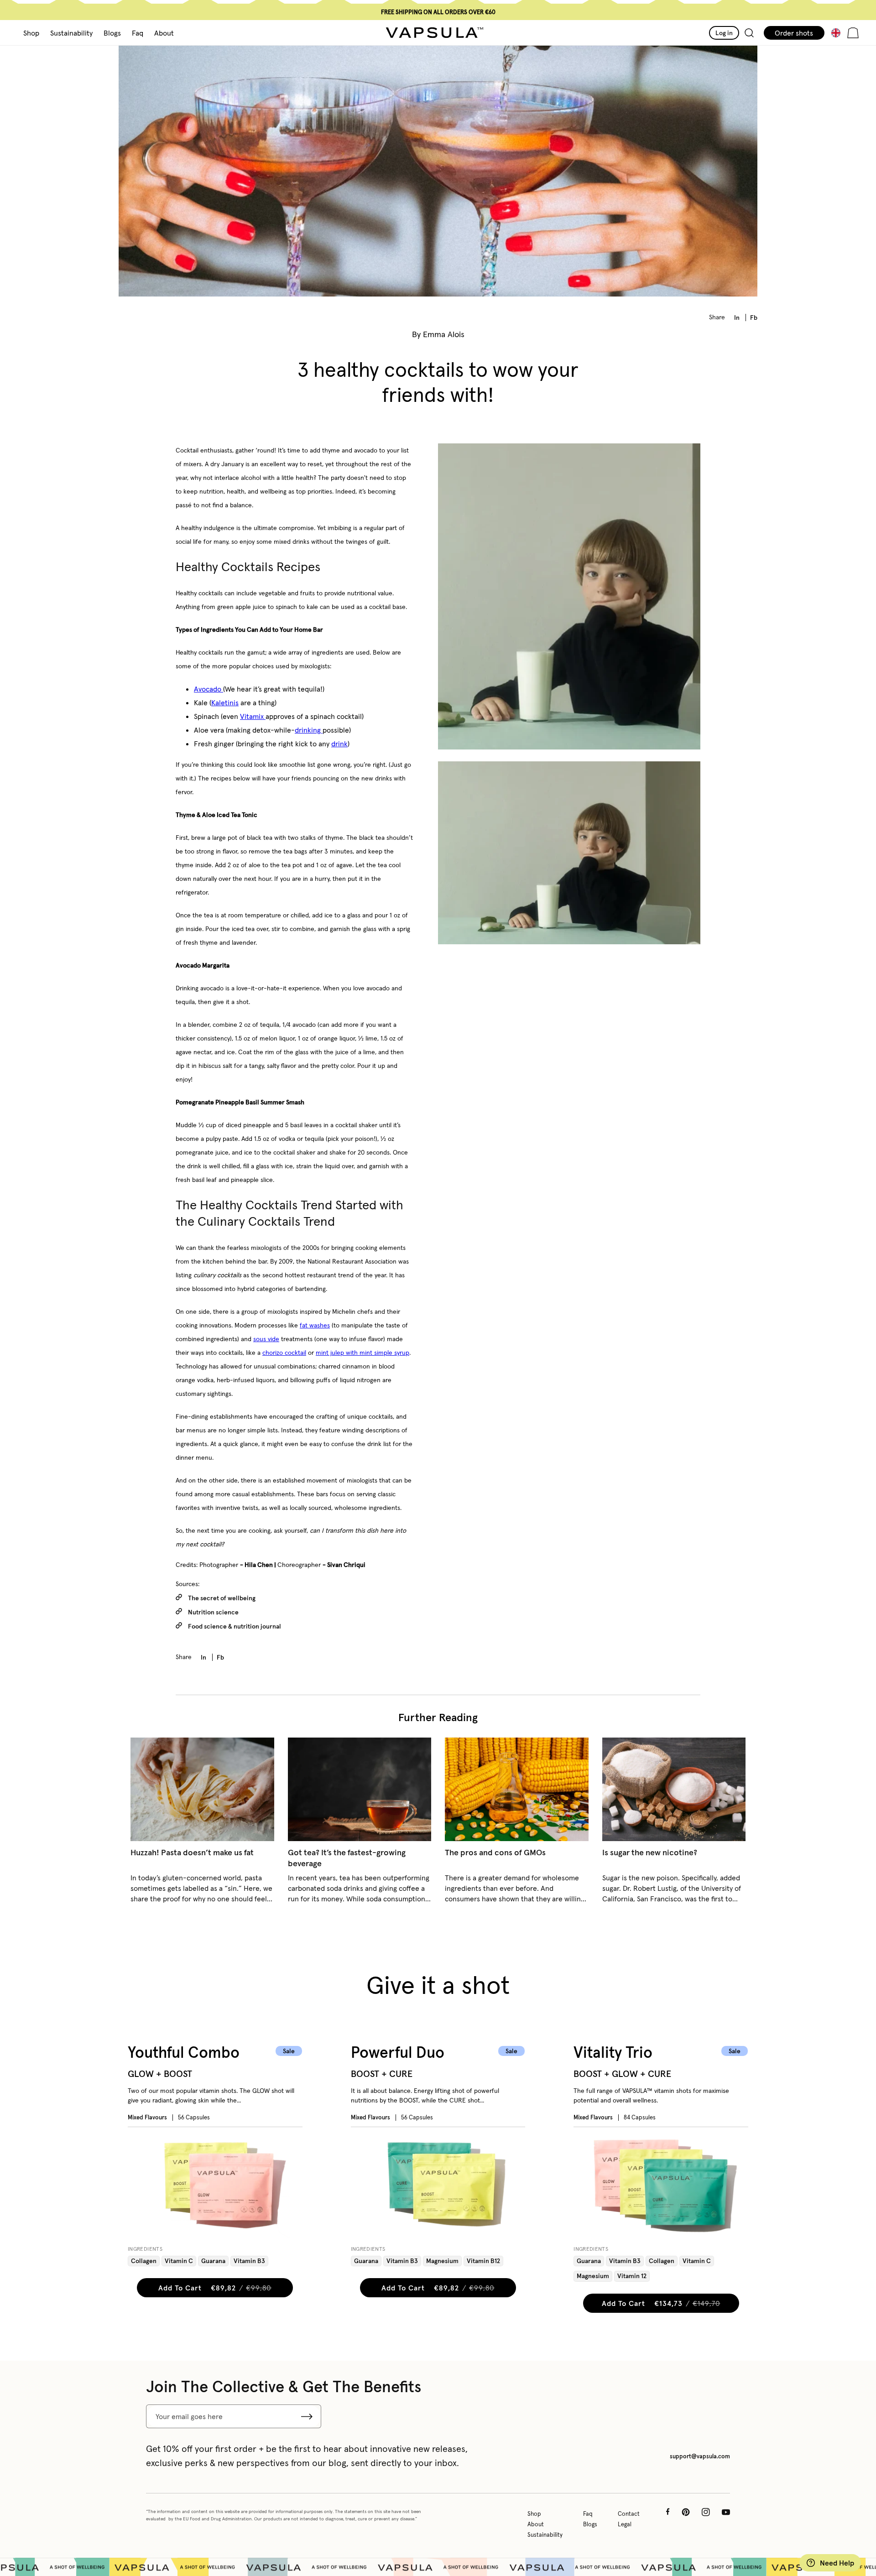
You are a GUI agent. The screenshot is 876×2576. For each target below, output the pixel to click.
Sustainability (545, 2535)
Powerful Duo (398, 2053)
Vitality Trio (613, 2053)
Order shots (794, 33)
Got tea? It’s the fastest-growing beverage (347, 1858)
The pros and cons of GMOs (495, 1852)
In (738, 317)
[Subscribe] (307, 2416)
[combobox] (827, 33)
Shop (534, 2514)
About (536, 2524)
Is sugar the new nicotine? (650, 1852)
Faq (588, 2514)
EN (838, 33)
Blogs (590, 2524)
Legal (625, 2524)
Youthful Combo (184, 2053)
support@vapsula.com (700, 2456)
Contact (629, 2514)
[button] (31, 33)
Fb (754, 317)
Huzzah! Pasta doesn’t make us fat (192, 1852)
